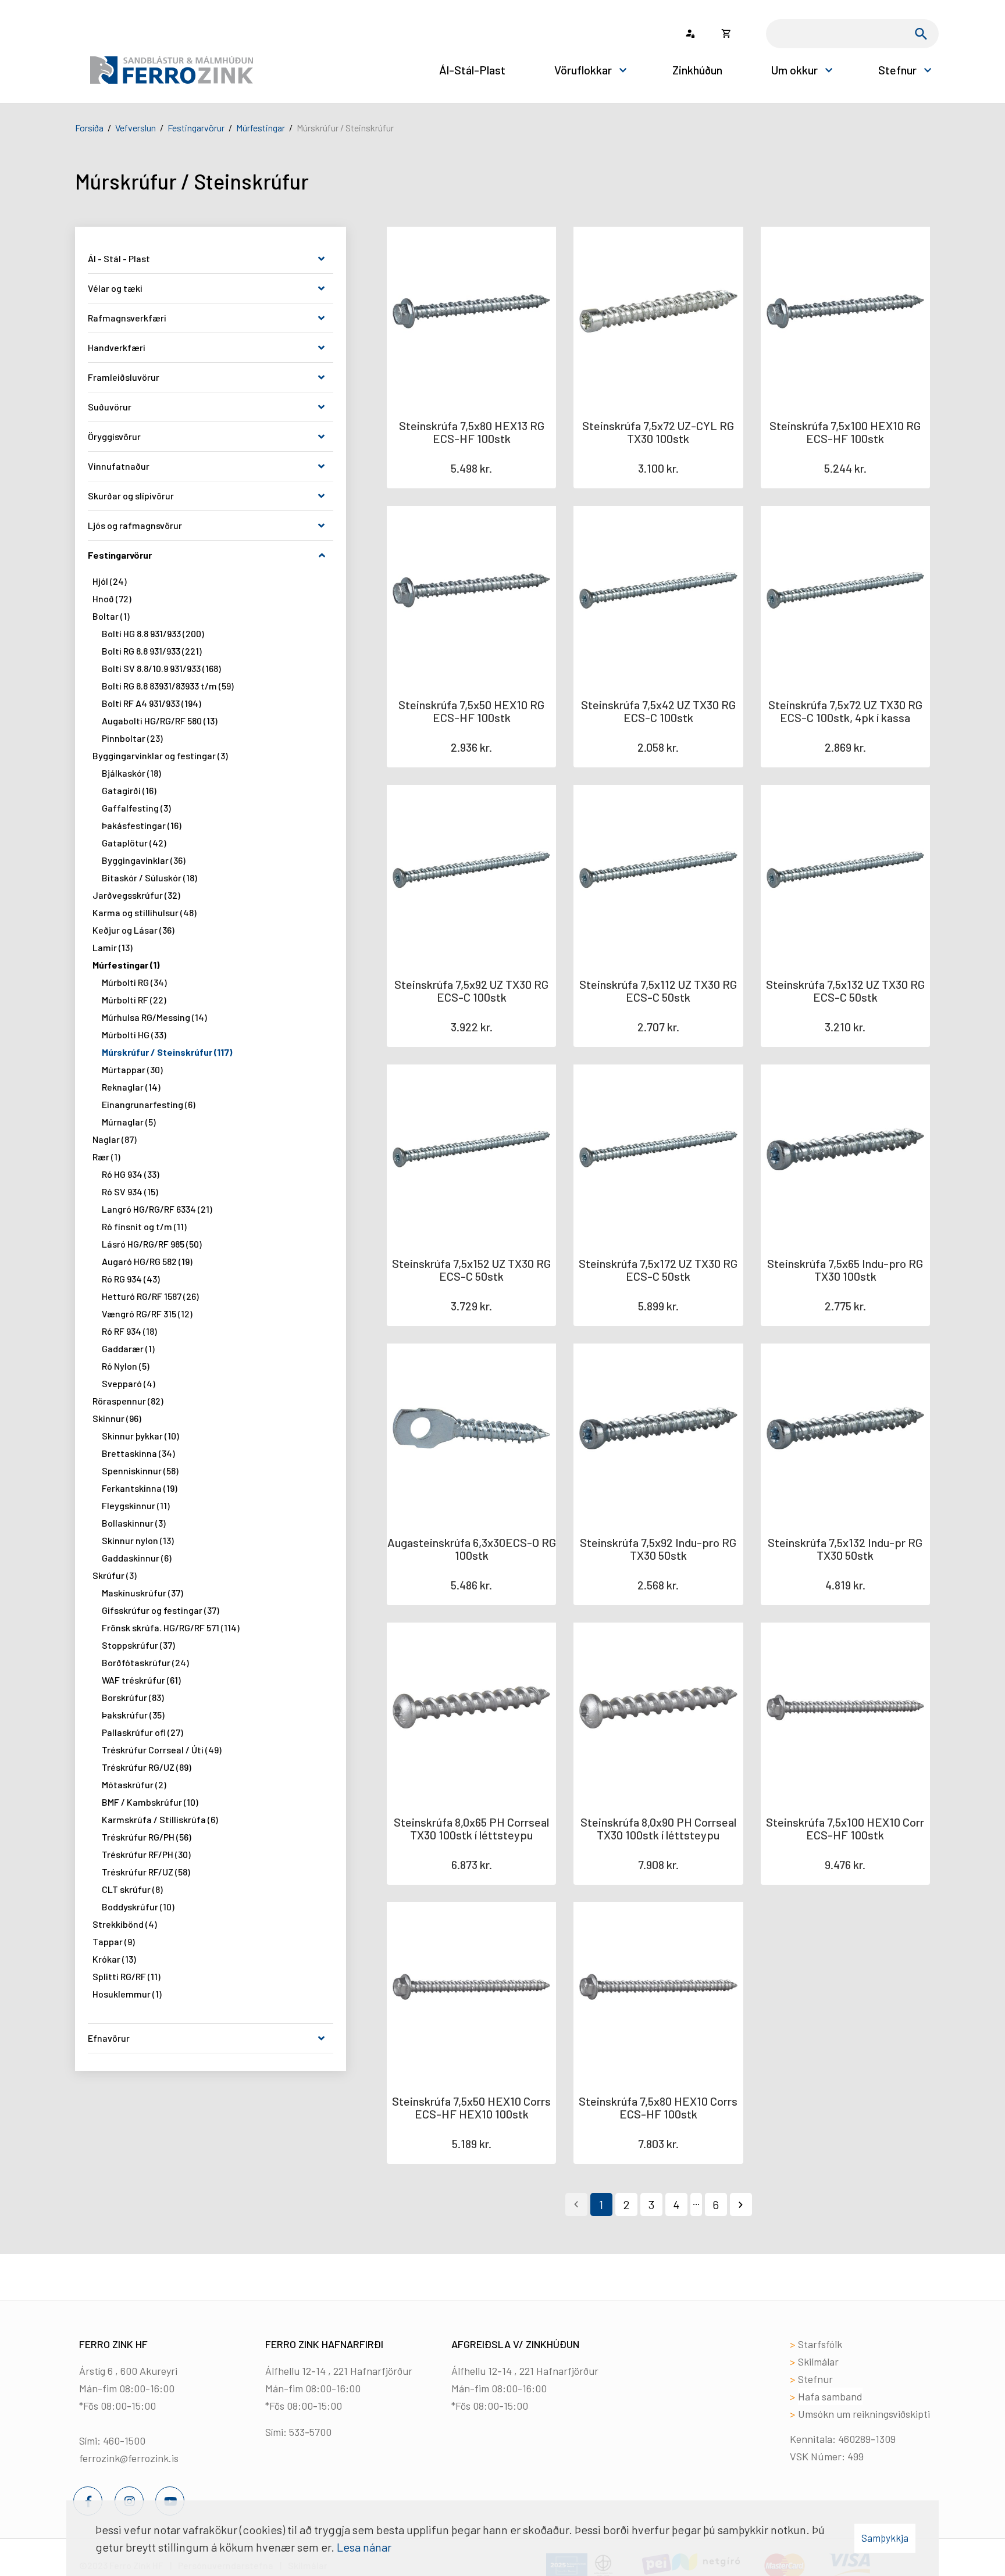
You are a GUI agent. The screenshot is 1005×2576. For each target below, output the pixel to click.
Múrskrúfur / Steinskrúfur (345, 128)
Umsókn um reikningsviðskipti (864, 2414)
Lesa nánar (364, 2547)
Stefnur (815, 2379)
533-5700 (310, 2432)
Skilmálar (818, 2361)
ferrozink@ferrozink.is (129, 2458)
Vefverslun (136, 128)
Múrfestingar (261, 128)
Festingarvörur (196, 128)
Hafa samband (830, 2396)
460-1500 (124, 2441)
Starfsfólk (820, 2344)
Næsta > (741, 2205)
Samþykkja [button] (885, 2538)
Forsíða (89, 128)
